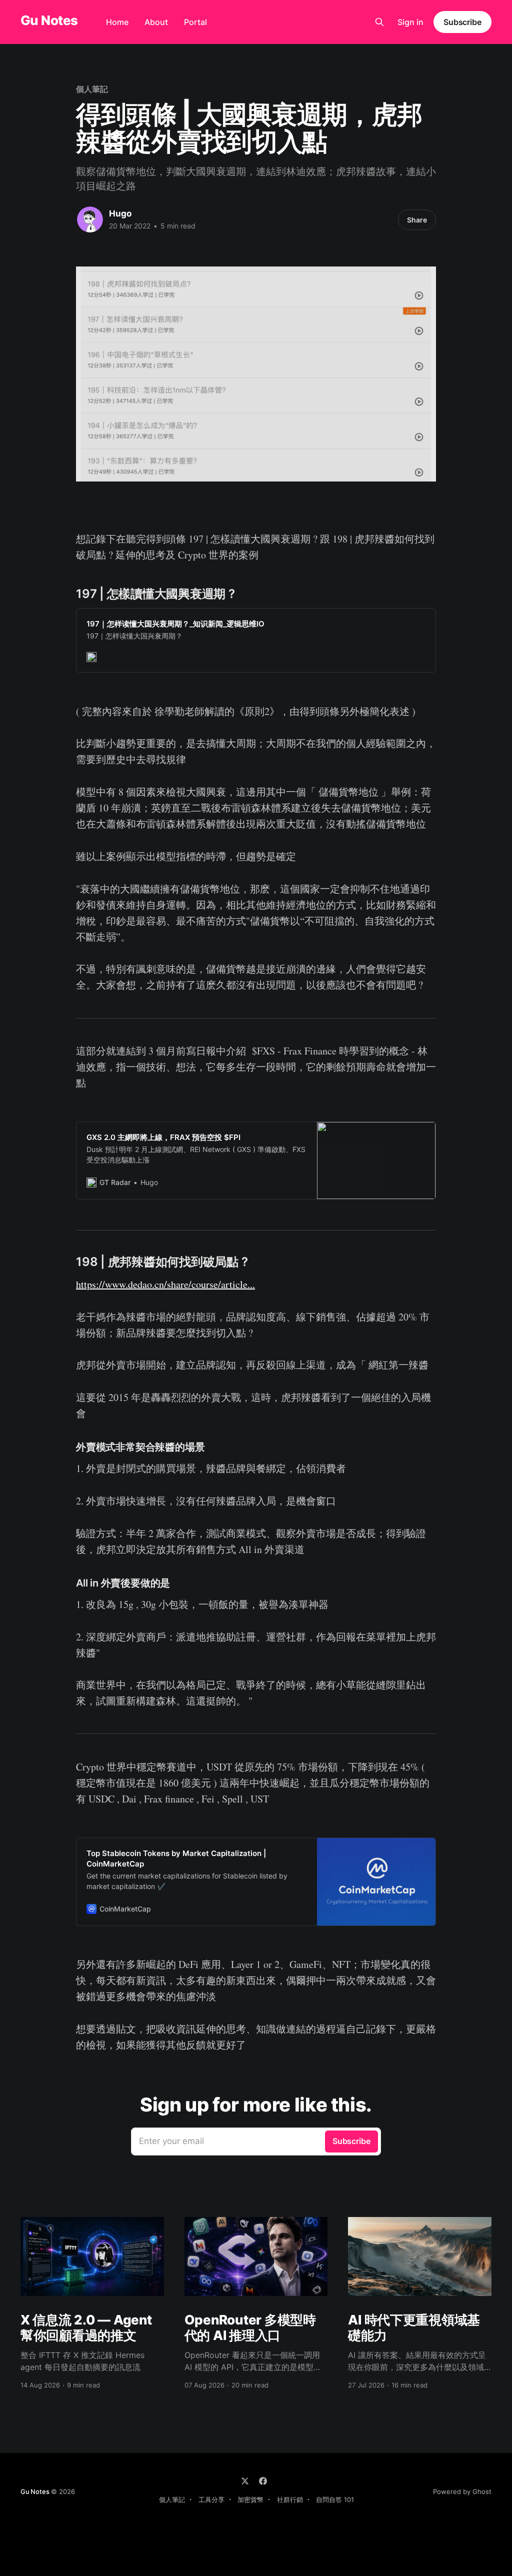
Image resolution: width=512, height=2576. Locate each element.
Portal (195, 22)
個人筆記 (92, 89)
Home (117, 22)
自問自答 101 (335, 2499)
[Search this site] (379, 22)
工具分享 (211, 2499)
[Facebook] (263, 2481)
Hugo (120, 213)
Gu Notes (49, 21)
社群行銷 (290, 2499)
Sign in (410, 22)
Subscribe (462, 22)
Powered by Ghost (462, 2491)
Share (417, 220)
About (156, 22)
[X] (245, 2481)
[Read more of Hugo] (90, 219)
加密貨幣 (250, 2499)
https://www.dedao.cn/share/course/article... (165, 1284)
